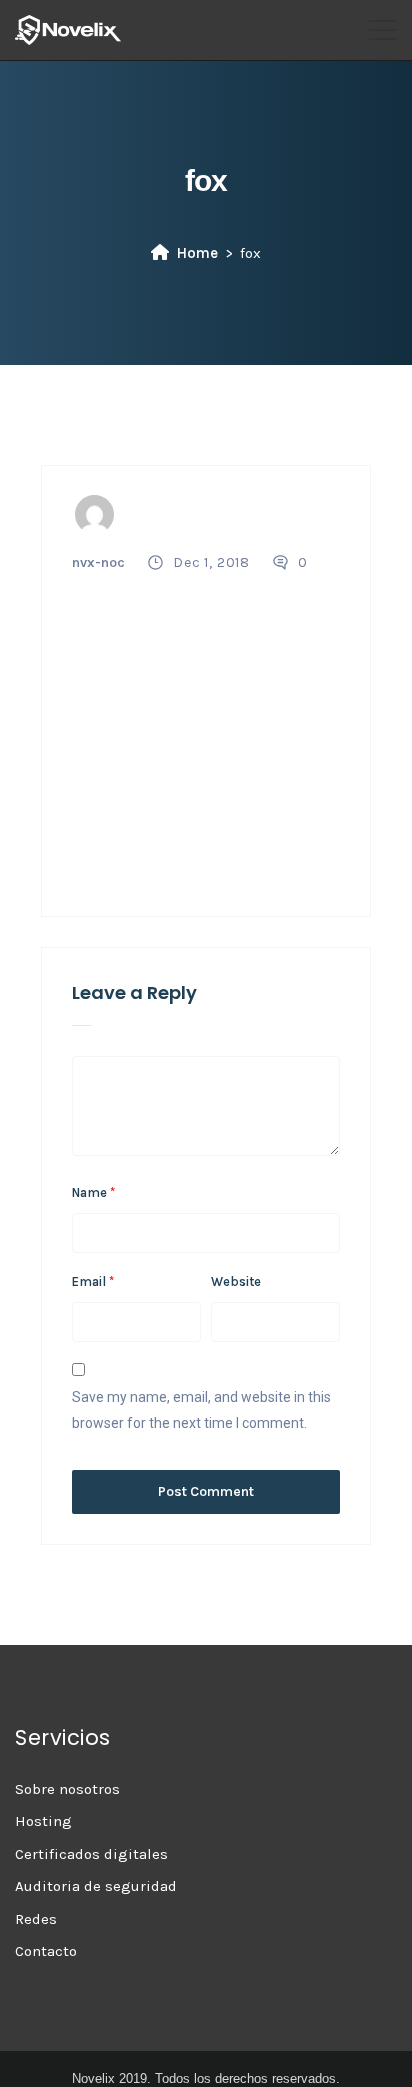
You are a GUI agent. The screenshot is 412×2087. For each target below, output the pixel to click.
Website (236, 1281)
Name (93, 1192)
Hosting (43, 1821)
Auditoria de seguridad (96, 1886)
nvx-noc (98, 562)
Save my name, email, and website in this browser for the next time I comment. (201, 1410)
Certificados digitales (91, 1854)
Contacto (46, 1951)
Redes (36, 1919)
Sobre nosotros (67, 1789)
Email (93, 1281)
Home (197, 253)
